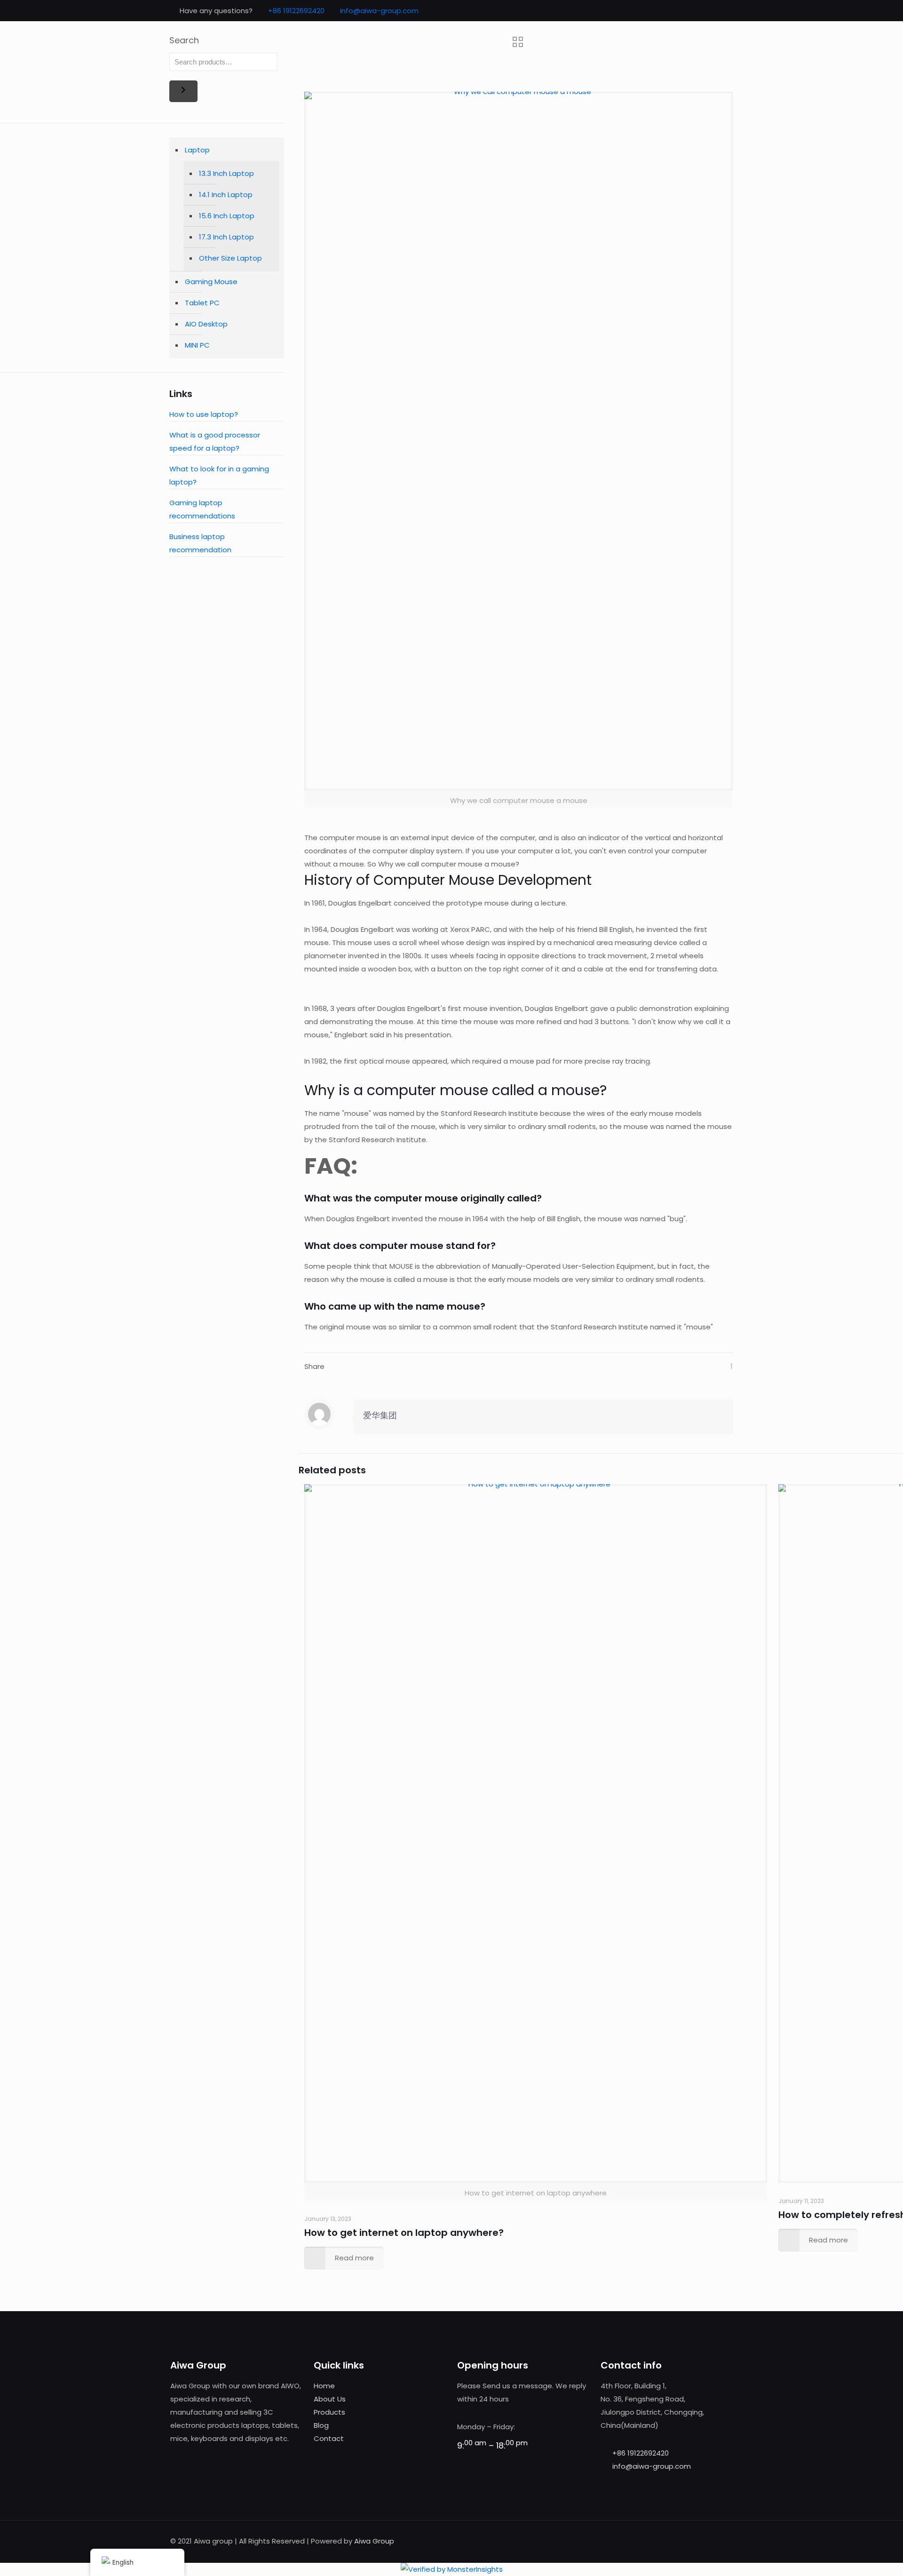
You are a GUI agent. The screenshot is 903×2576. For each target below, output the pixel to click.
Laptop (197, 150)
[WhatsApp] (680, 11)
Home (324, 2386)
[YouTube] (718, 11)
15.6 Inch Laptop (227, 216)
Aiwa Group (374, 2541)
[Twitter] (706, 11)
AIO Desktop (206, 324)
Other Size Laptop (230, 258)
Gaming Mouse (211, 282)
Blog (321, 2425)
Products (329, 2412)
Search (184, 40)
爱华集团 (380, 1415)
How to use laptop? (204, 414)
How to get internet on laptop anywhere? (404, 2233)
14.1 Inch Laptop (226, 195)
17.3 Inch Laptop (226, 237)
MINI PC (197, 345)
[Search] (183, 91)
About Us (330, 2399)
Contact (329, 2438)
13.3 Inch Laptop (226, 173)
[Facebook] (693, 11)
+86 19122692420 (296, 11)
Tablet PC (202, 303)
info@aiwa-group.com (379, 11)
